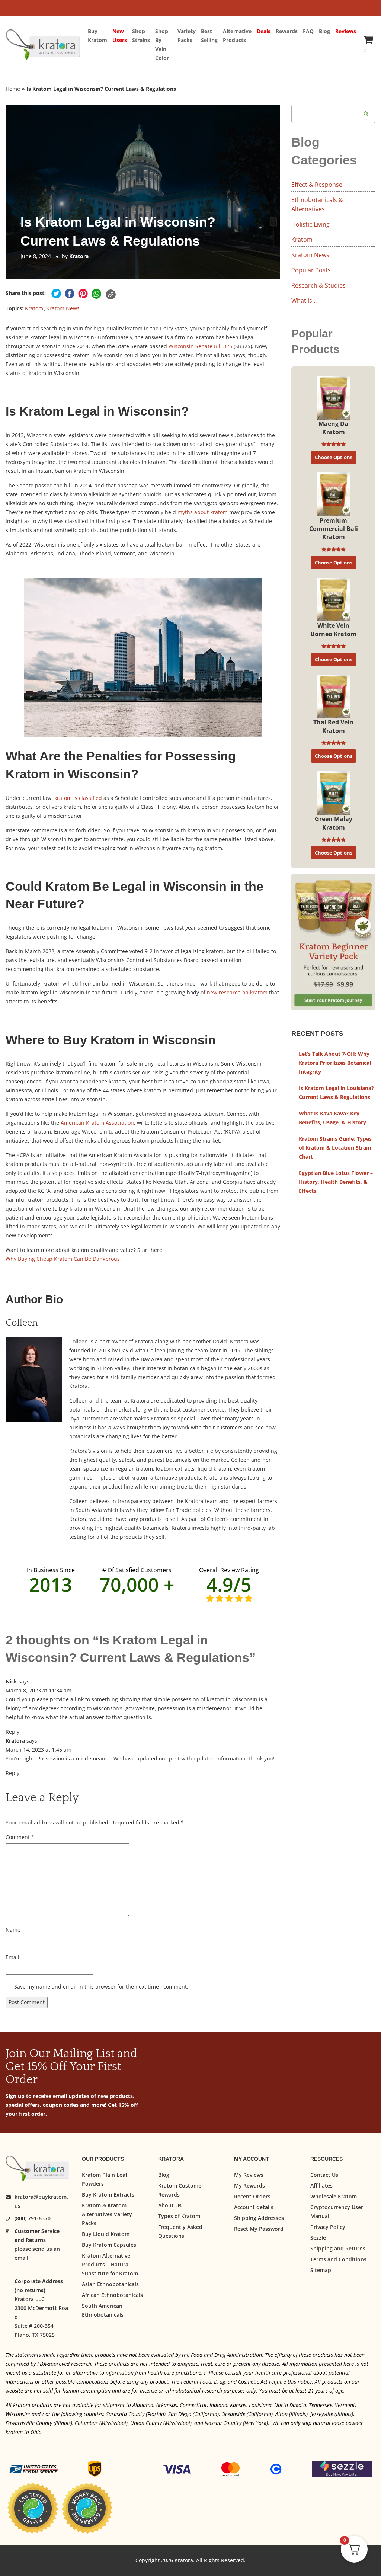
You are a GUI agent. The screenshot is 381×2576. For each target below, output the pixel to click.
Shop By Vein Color (162, 44)
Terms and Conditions (338, 2259)
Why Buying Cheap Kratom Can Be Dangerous (63, 1259)
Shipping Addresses (259, 2218)
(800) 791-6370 (33, 2218)
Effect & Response (317, 185)
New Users (120, 36)
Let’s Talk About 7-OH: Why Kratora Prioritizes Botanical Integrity (335, 1063)
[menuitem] (100, 45)
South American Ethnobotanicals (103, 2310)
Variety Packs (187, 36)
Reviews (346, 31)
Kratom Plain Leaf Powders (105, 2179)
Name (13, 1930)
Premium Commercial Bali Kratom (334, 529)
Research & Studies (318, 285)
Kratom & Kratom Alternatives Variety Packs (107, 2214)
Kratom (34, 308)
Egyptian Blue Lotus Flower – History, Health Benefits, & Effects (336, 1182)
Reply (12, 1732)
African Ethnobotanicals (112, 2295)
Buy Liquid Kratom (106, 2234)
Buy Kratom (97, 36)
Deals (264, 31)
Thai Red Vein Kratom (333, 726)
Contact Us (324, 2175)
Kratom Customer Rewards (181, 2190)
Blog (324, 31)
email (21, 2258)
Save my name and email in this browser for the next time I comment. (101, 1987)
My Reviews (249, 2175)
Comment (20, 1837)
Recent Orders (252, 2196)
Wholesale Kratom (334, 2196)
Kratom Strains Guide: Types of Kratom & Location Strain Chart (335, 1148)
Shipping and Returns (338, 2248)
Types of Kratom (179, 2216)
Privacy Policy (328, 2227)
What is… (304, 301)
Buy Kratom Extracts (108, 2194)
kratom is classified (78, 798)
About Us (170, 2205)
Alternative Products (237, 36)
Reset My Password (259, 2229)
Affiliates (321, 2186)
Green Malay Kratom (334, 823)
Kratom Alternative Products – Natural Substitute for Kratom (110, 2264)
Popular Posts (311, 270)
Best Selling (209, 36)
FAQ (308, 31)
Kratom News (63, 308)
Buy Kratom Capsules (109, 2245)
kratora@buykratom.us (41, 2201)
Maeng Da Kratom (333, 428)
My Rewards (249, 2186)
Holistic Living (310, 224)
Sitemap (321, 2270)
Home (13, 89)
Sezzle (318, 2238)
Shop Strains (141, 36)
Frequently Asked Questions (180, 2231)
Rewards (287, 31)
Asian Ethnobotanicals (110, 2284)
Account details (254, 2207)
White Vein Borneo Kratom (334, 629)
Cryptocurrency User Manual (337, 2212)
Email (12, 1957)
